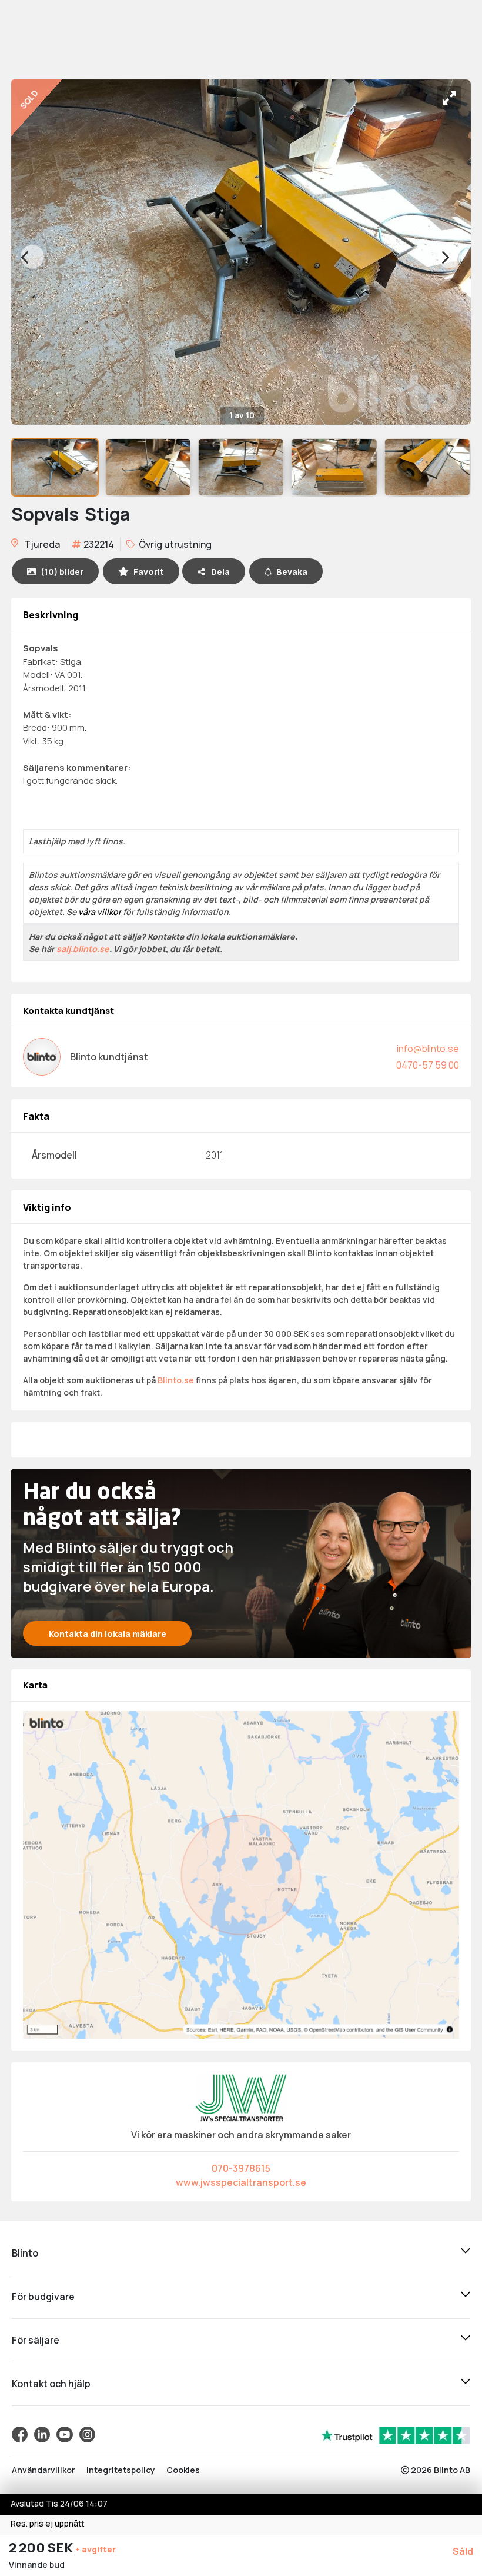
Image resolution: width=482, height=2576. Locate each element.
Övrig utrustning (174, 544)
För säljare (36, 2340)
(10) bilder (62, 572)
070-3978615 (241, 2168)
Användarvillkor (43, 2470)
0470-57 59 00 (428, 1065)
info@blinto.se (428, 1049)
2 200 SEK (42, 2548)
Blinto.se (176, 1380)
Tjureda (41, 544)
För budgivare (43, 2297)
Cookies (183, 2470)
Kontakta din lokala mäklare (108, 1634)
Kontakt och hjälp (51, 2384)
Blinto (25, 2253)
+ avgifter (96, 2549)
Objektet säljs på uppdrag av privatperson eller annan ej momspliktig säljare (177, 969)
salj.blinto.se (83, 949)
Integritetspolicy (121, 2470)
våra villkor (100, 912)
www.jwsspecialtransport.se (241, 2182)
